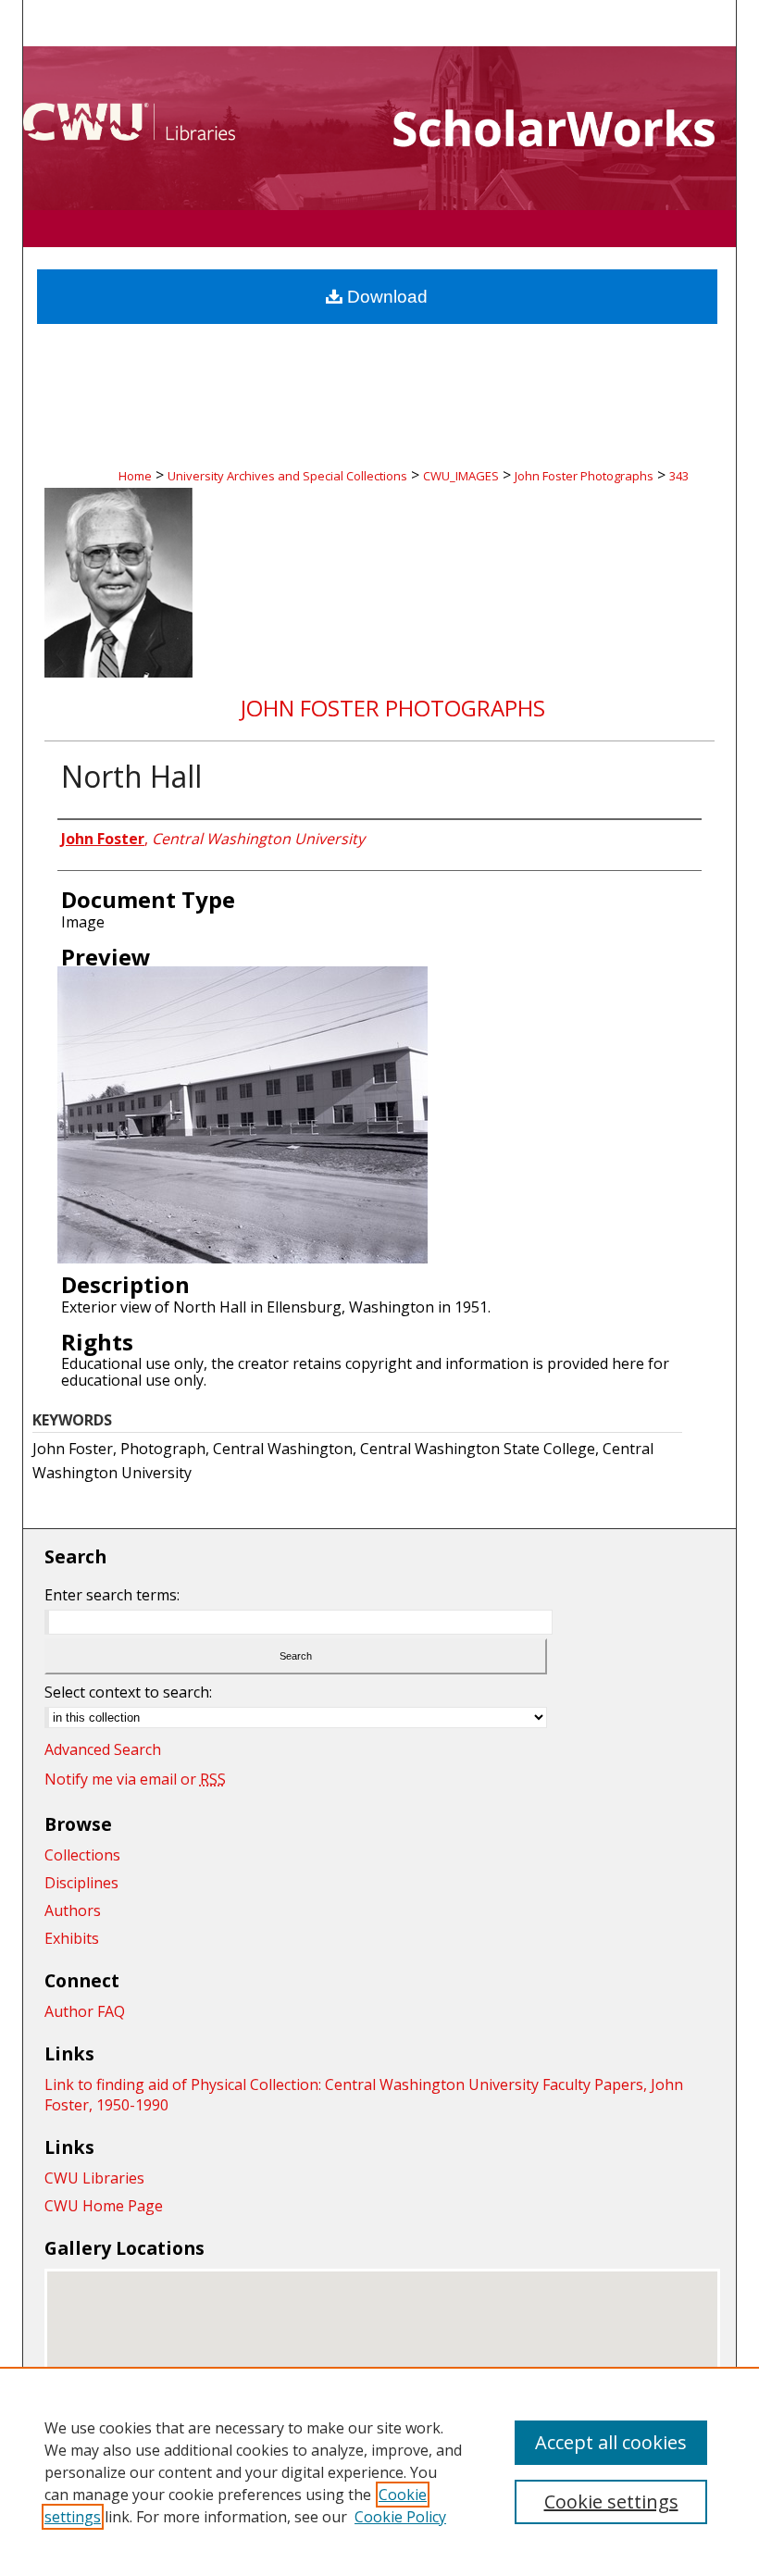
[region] (379, 2471)
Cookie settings (611, 2501)
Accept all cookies (611, 2442)
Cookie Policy (400, 2517)
